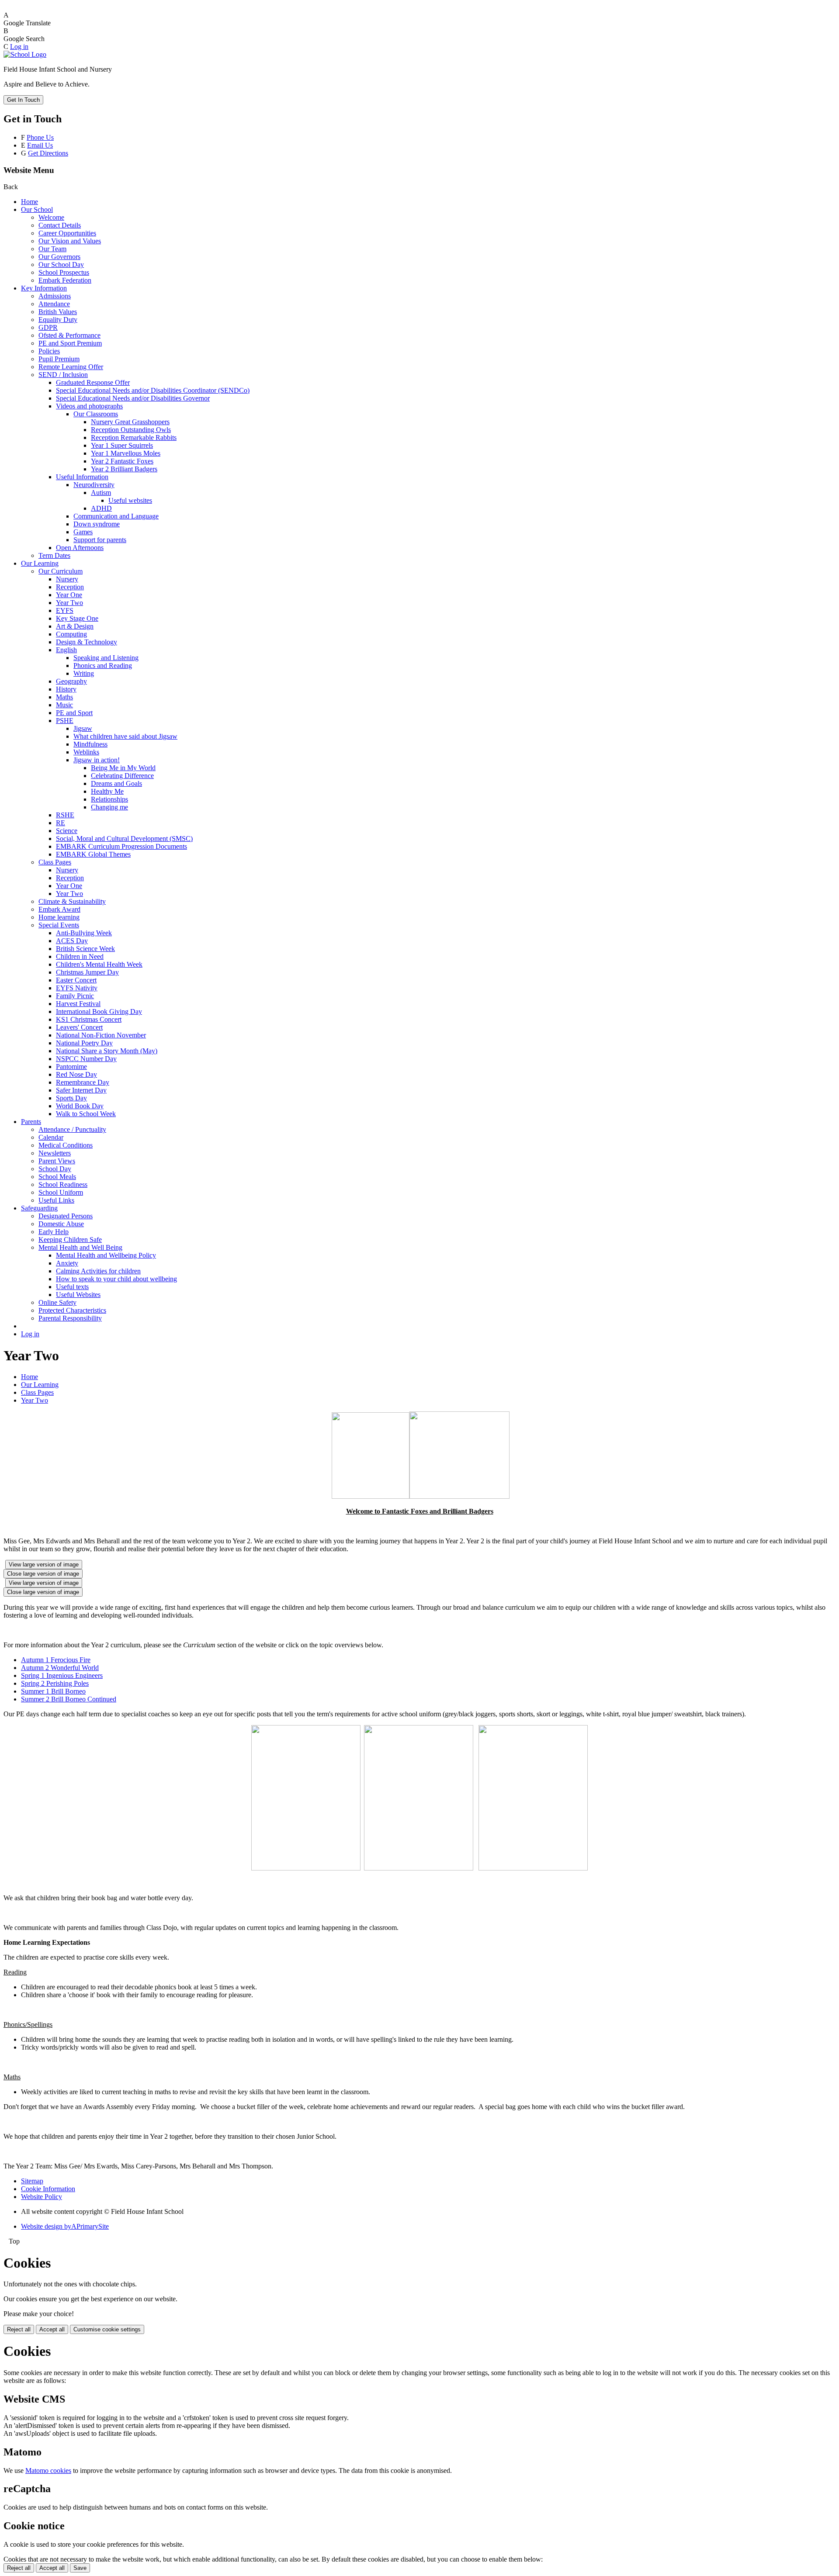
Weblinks (86, 752)
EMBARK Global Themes (93, 854)
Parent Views (57, 1161)
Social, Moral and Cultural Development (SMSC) (124, 838)
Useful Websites (78, 1295)
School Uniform (61, 1192)
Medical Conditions (66, 1145)
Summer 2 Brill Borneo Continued (69, 1699)
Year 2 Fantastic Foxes (122, 461)
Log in (19, 47)
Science (67, 831)
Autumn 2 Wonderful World (60, 1668)
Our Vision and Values (70, 241)
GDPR (48, 327)
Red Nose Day (76, 1074)
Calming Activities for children (98, 1271)
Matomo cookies (48, 2471)
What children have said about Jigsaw (125, 736)
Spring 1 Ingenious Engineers (62, 1675)
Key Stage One (77, 618)
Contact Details (60, 225)
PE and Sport (74, 713)
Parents (31, 1122)
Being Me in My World (123, 768)
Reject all (19, 2329)
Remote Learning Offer (71, 367)
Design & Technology (87, 642)
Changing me (109, 807)
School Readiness (63, 1184)
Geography (71, 681)
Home (29, 202)
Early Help (54, 1232)
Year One (69, 595)
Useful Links (56, 1200)
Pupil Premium (59, 359)
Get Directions (48, 153)
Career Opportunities (67, 233)
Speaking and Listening (106, 658)
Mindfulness (90, 744)
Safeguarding (39, 1208)
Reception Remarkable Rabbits (134, 437)
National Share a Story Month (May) (107, 1051)
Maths (64, 697)
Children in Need (80, 956)
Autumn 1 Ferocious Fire (56, 1660)
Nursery (67, 579)
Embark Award (59, 909)
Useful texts (72, 1287)
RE (61, 823)
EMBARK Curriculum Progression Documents (121, 846)
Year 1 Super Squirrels (122, 445)
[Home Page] (25, 54)
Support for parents (100, 540)
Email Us (40, 145)
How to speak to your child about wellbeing (116, 1279)
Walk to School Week (86, 1114)
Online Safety (57, 1302)
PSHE (65, 721)
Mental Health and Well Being (80, 1247)
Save (80, 2568)
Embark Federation (65, 280)
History (66, 689)
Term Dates (54, 555)
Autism (101, 493)
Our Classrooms (96, 414)
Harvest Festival (78, 1004)
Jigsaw (83, 728)
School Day (55, 1169)
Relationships (109, 799)
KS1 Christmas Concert (89, 1019)
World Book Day (80, 1106)
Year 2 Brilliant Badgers (124, 469)
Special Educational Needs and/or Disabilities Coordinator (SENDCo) (153, 390)
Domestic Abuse (61, 1224)
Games (83, 532)
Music (64, 705)
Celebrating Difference (122, 776)
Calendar (51, 1137)
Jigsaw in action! (97, 760)
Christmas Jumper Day (87, 972)
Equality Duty (58, 320)
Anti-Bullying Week (84, 933)
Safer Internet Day (81, 1090)
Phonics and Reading (103, 666)
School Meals (57, 1177)
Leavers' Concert (79, 1027)
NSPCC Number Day (86, 1059)
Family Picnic (75, 996)
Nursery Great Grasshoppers (130, 422)
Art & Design (75, 626)
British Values (58, 312)
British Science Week (85, 949)
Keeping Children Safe (70, 1240)
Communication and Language (116, 516)
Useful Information (82, 477)
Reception (70, 587)
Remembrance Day (83, 1082)
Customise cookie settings (107, 2329)
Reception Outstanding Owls (131, 430)
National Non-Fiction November (101, 1035)
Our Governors (59, 257)
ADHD (101, 508)
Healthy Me (107, 791)
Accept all (52, 2329)
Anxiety (67, 1263)
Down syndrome (97, 524)
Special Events (59, 925)
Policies (49, 351)
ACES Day (72, 941)
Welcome (51, 217)
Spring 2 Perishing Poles (55, 1683)
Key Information (44, 288)
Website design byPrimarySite (65, 2226)
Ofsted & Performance (69, 335)
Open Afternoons (80, 548)
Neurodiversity (94, 485)
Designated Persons (66, 1216)
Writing (84, 673)
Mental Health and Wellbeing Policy (106, 1255)
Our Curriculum (61, 571)
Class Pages (55, 862)
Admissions (55, 296)
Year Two (69, 603)
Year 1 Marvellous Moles (126, 453)
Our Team (52, 249)
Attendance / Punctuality (72, 1129)
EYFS (65, 610)
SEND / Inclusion (63, 375)
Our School (37, 209)
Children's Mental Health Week (99, 964)
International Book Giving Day (99, 1011)
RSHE (65, 815)
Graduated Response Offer (93, 382)
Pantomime (71, 1067)
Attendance (54, 304)
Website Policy (42, 2197)
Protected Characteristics (72, 1310)
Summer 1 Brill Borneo (53, 1691)
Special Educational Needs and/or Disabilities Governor (133, 398)
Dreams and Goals (116, 783)
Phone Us (40, 137)
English (66, 650)
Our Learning (40, 563)
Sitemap (32, 2181)
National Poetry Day (84, 1043)
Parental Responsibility (70, 1318)
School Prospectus (64, 272)
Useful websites (130, 500)
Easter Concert (76, 980)
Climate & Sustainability (72, 901)
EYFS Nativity (77, 988)
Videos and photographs (89, 406)
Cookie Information (48, 2189)
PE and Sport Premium (70, 343)
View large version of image (44, 1565)
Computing (71, 634)
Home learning (59, 917)
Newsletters (55, 1153)
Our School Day (61, 265)
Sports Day (71, 1098)
